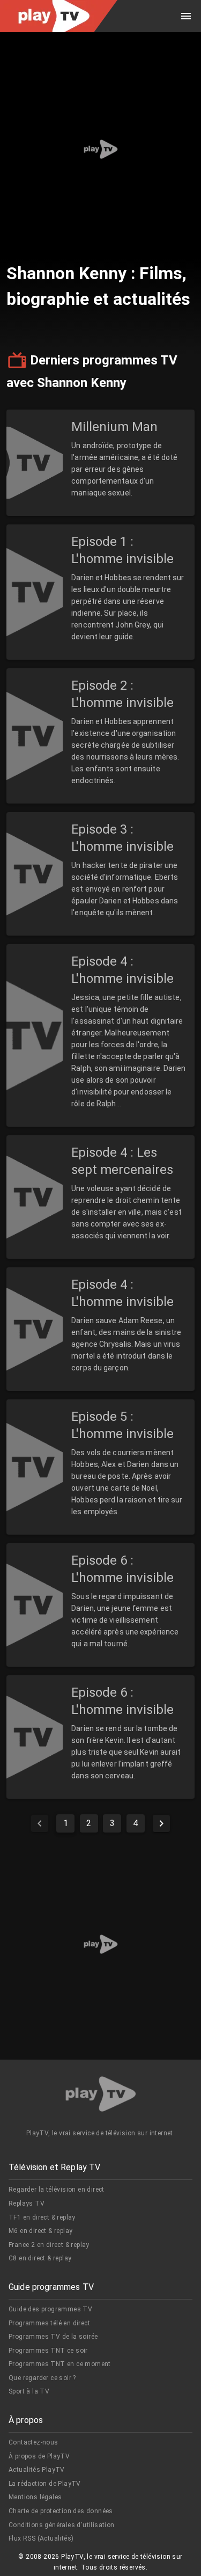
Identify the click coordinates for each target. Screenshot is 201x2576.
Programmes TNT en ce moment (60, 2364)
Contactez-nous (33, 2442)
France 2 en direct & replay (49, 2245)
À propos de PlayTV (39, 2456)
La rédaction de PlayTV (45, 2484)
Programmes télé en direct (49, 2323)
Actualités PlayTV (37, 2470)
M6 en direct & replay (40, 2231)
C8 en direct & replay (40, 2258)
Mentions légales (35, 2497)
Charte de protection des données (61, 2511)
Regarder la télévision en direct (57, 2190)
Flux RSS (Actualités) (41, 2538)
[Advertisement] (100, 149)
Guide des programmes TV (50, 2309)
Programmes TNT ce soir (48, 2351)
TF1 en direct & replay (42, 2217)
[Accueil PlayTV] (101, 2096)
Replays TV (27, 2203)
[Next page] (161, 1823)
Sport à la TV (29, 2391)
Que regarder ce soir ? (42, 2378)
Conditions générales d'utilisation (62, 2525)
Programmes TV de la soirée (53, 2337)
